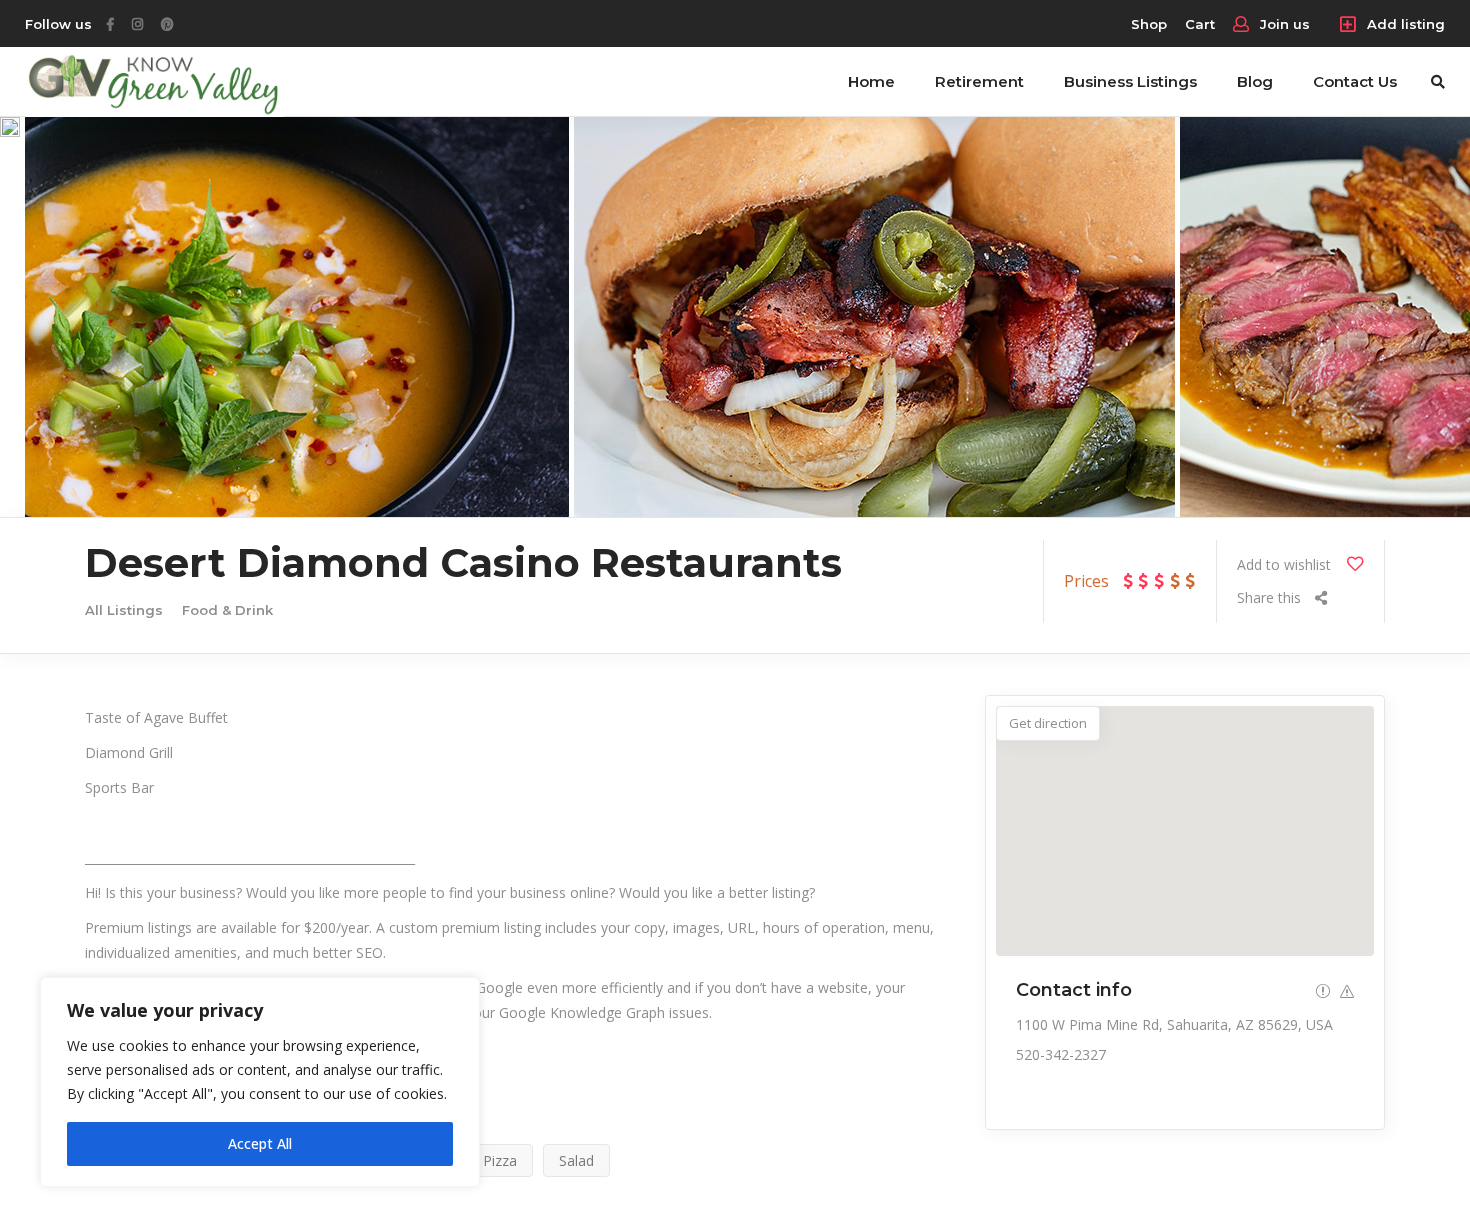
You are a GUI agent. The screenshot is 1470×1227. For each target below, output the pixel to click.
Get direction (1048, 723)
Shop (1149, 24)
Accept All (260, 1143)
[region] (260, 1082)
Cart (1200, 24)
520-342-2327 (1061, 1054)
